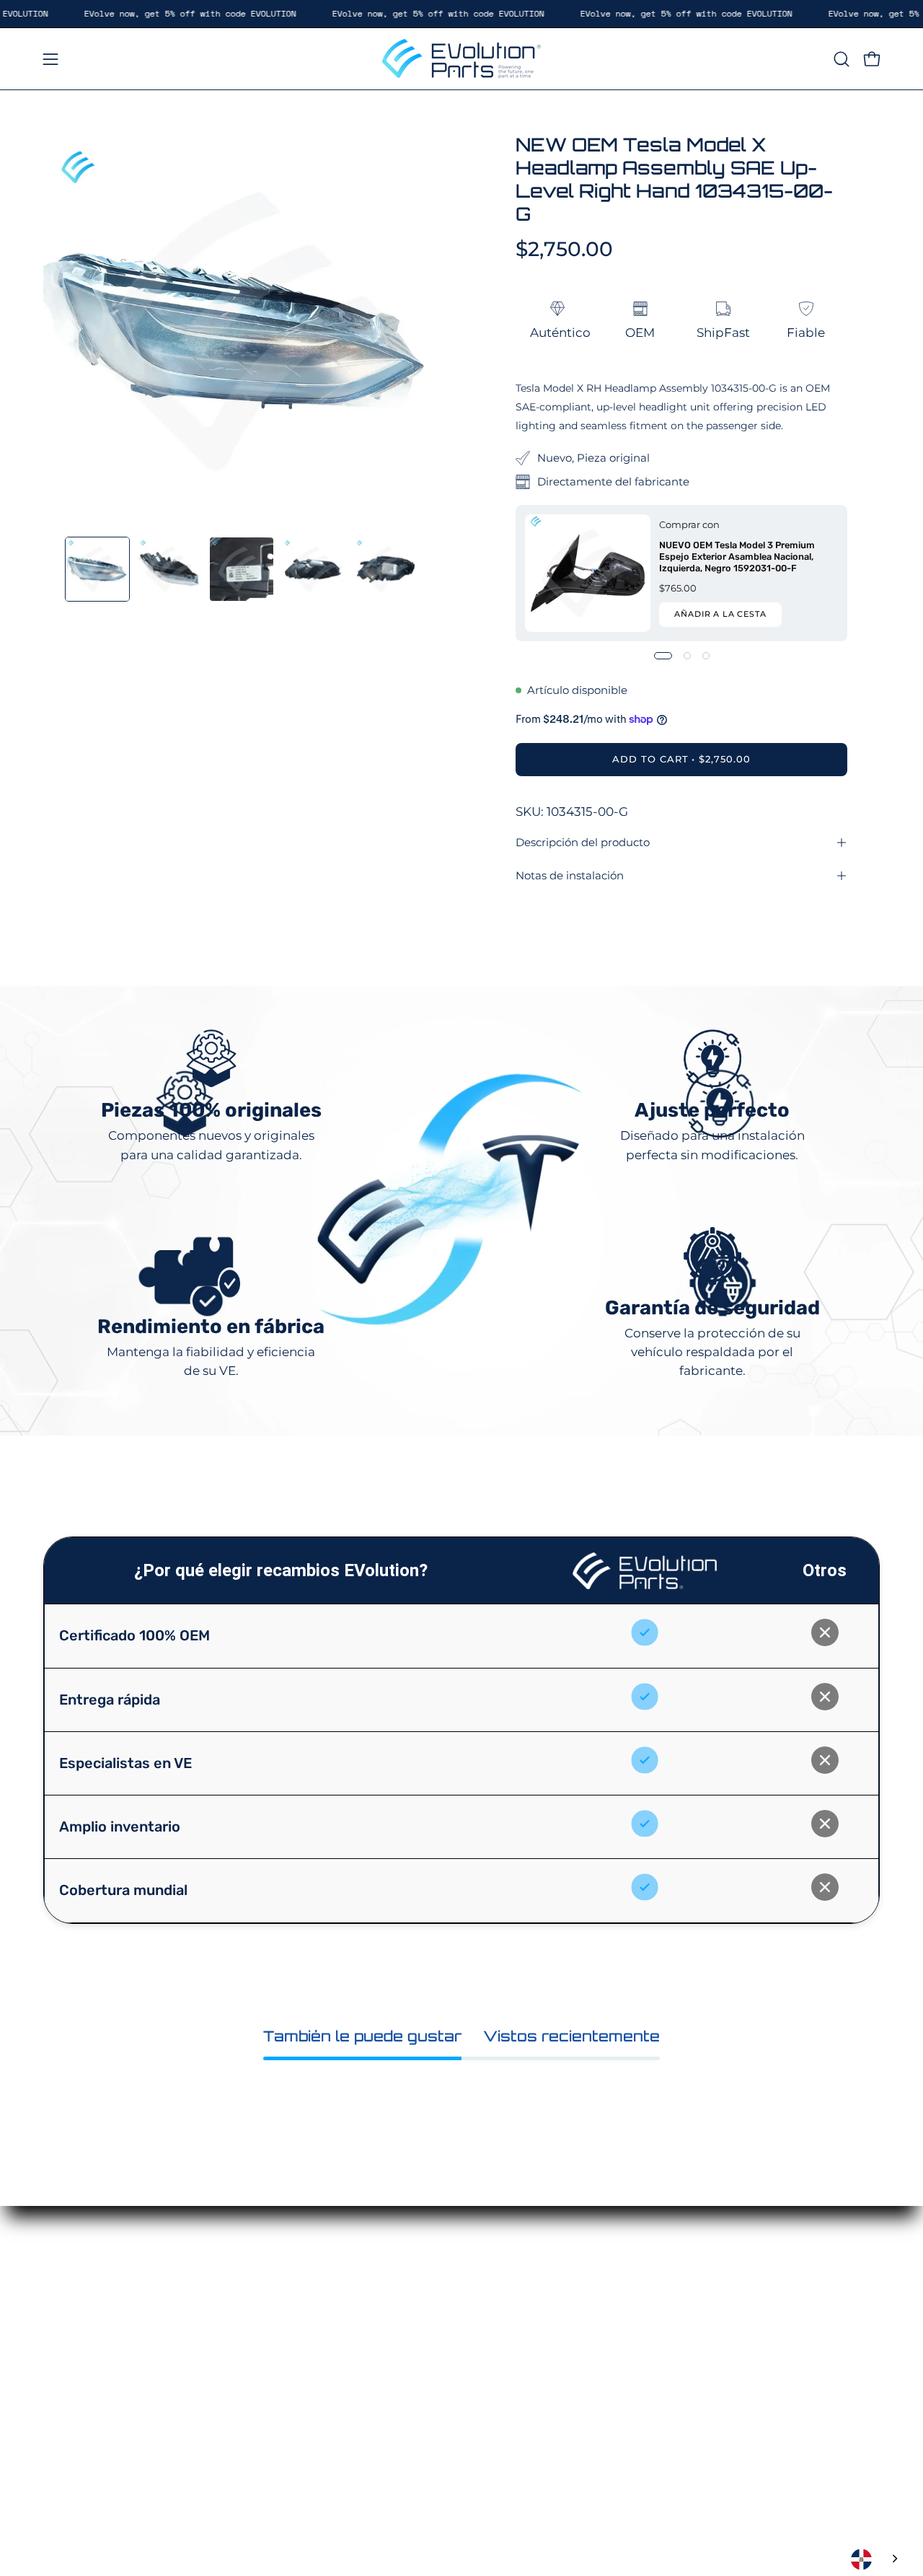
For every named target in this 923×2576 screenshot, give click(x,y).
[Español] (876, 2559)
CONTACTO (424, 2404)
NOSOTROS (425, 2379)
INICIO (409, 2304)
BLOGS (411, 2429)
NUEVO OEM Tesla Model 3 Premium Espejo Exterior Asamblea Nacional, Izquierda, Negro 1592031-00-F (737, 557)
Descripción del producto (583, 842)
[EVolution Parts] (461, 59)
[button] (842, 59)
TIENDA (413, 2329)
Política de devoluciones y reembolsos (565, 2367)
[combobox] (876, 2559)
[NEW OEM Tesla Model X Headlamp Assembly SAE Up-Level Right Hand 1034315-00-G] (97, 569)
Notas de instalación (570, 875)
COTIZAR (416, 2354)
